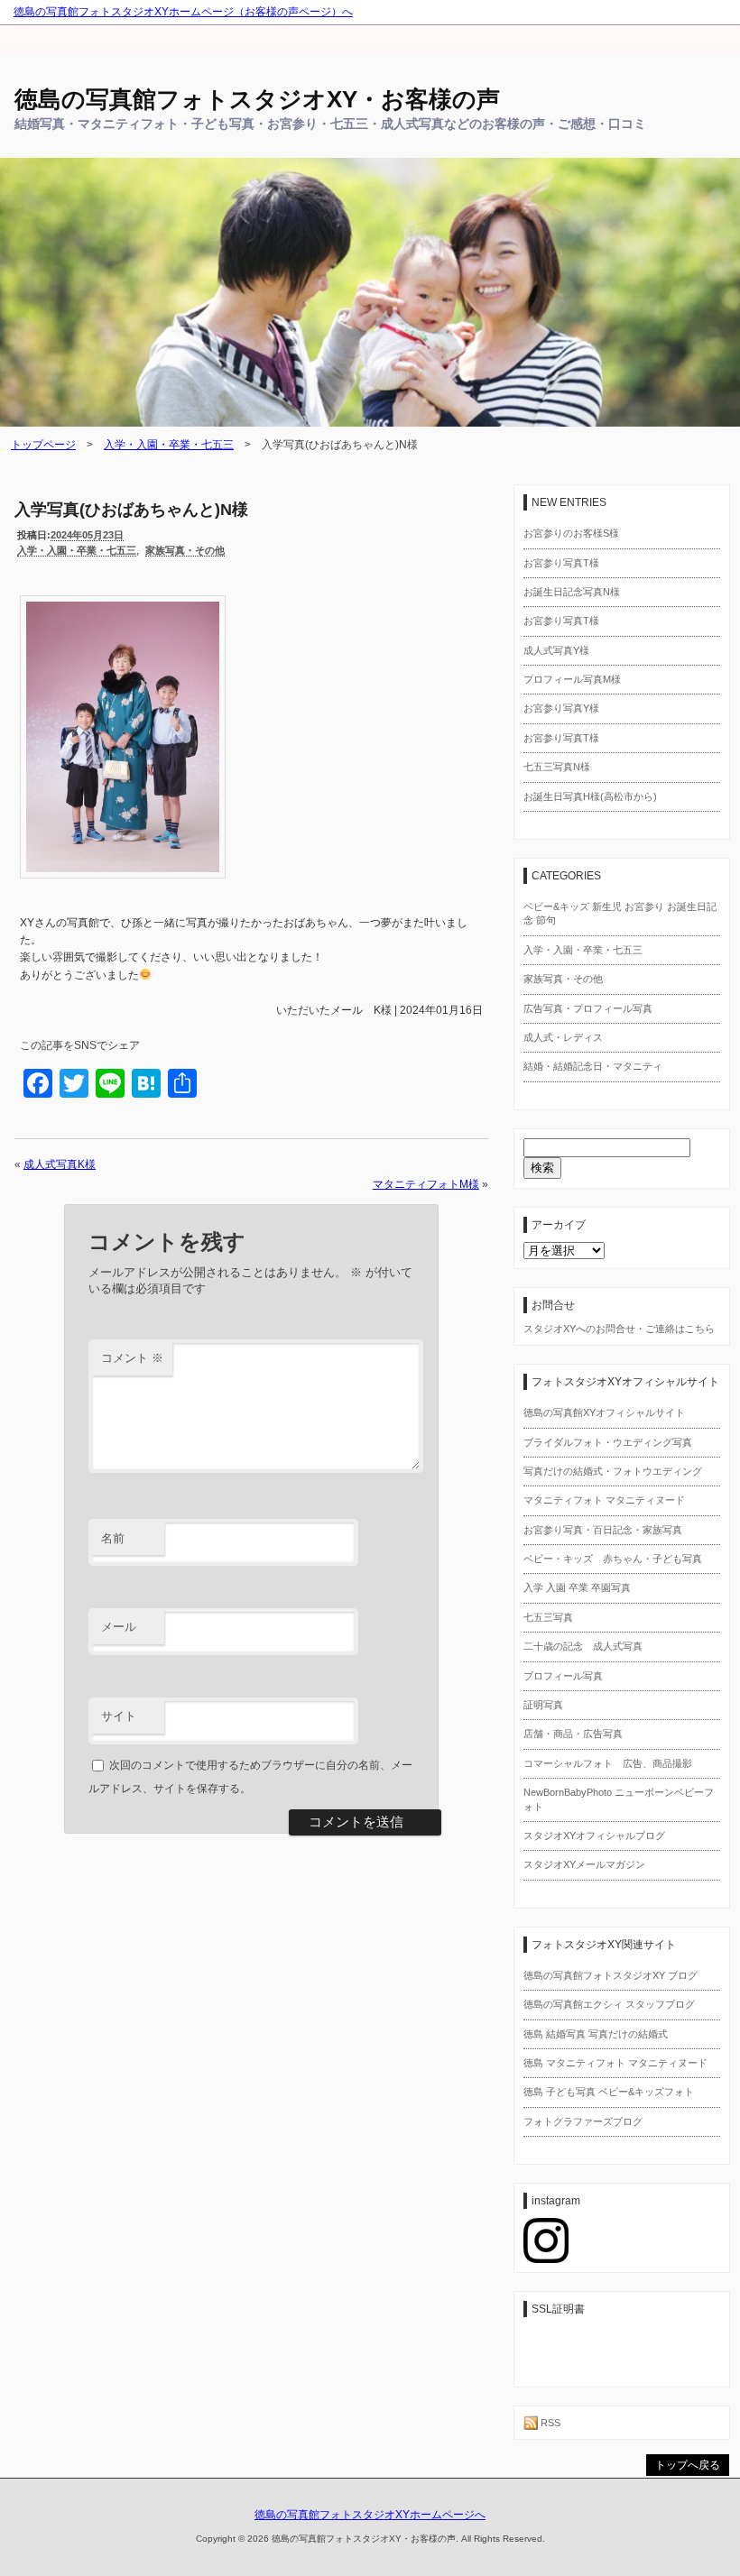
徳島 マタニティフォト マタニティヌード (615, 2063)
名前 (113, 1538)
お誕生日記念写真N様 (572, 592)
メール (119, 1627)
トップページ (43, 445)
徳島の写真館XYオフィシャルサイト (604, 1412)
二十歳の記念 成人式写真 (583, 1646)
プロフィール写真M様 (572, 679)
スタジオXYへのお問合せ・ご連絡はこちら (619, 1329)
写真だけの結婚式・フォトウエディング (613, 1471)
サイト (119, 1716)
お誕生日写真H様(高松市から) (590, 796)
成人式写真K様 (60, 1164)
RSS (549, 2423)
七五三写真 (548, 1617)
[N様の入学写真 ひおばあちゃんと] (123, 888)
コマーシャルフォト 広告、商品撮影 (608, 1763)
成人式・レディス (563, 1037)
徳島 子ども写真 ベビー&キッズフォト (609, 2092)
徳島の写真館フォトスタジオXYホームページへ (370, 2515)
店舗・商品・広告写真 (573, 1734)
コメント (132, 1358)
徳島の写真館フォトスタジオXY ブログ (610, 1975)
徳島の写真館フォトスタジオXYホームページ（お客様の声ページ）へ (183, 12)
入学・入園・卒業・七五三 (169, 445)
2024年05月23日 (87, 535)
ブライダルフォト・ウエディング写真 (608, 1442)
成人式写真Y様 (556, 650)
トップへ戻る (688, 2465)
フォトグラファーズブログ (583, 2121)
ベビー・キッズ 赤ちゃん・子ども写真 (613, 1559)
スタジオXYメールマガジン (584, 1864)
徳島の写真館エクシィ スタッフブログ (609, 2004)
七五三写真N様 (557, 767)
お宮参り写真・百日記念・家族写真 (603, 1530)
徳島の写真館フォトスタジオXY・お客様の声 (257, 99)
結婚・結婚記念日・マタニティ (593, 1066)
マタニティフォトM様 (426, 1184)
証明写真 (543, 1705)
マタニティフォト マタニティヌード (604, 1500)
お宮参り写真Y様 (561, 708)
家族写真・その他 (185, 550)
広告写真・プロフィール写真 (588, 1008)
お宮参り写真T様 (561, 563)
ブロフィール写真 (563, 1676)
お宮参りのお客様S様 (571, 533)
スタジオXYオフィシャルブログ (594, 1835)
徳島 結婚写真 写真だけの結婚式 (596, 2034)
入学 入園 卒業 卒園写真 (577, 1587)
